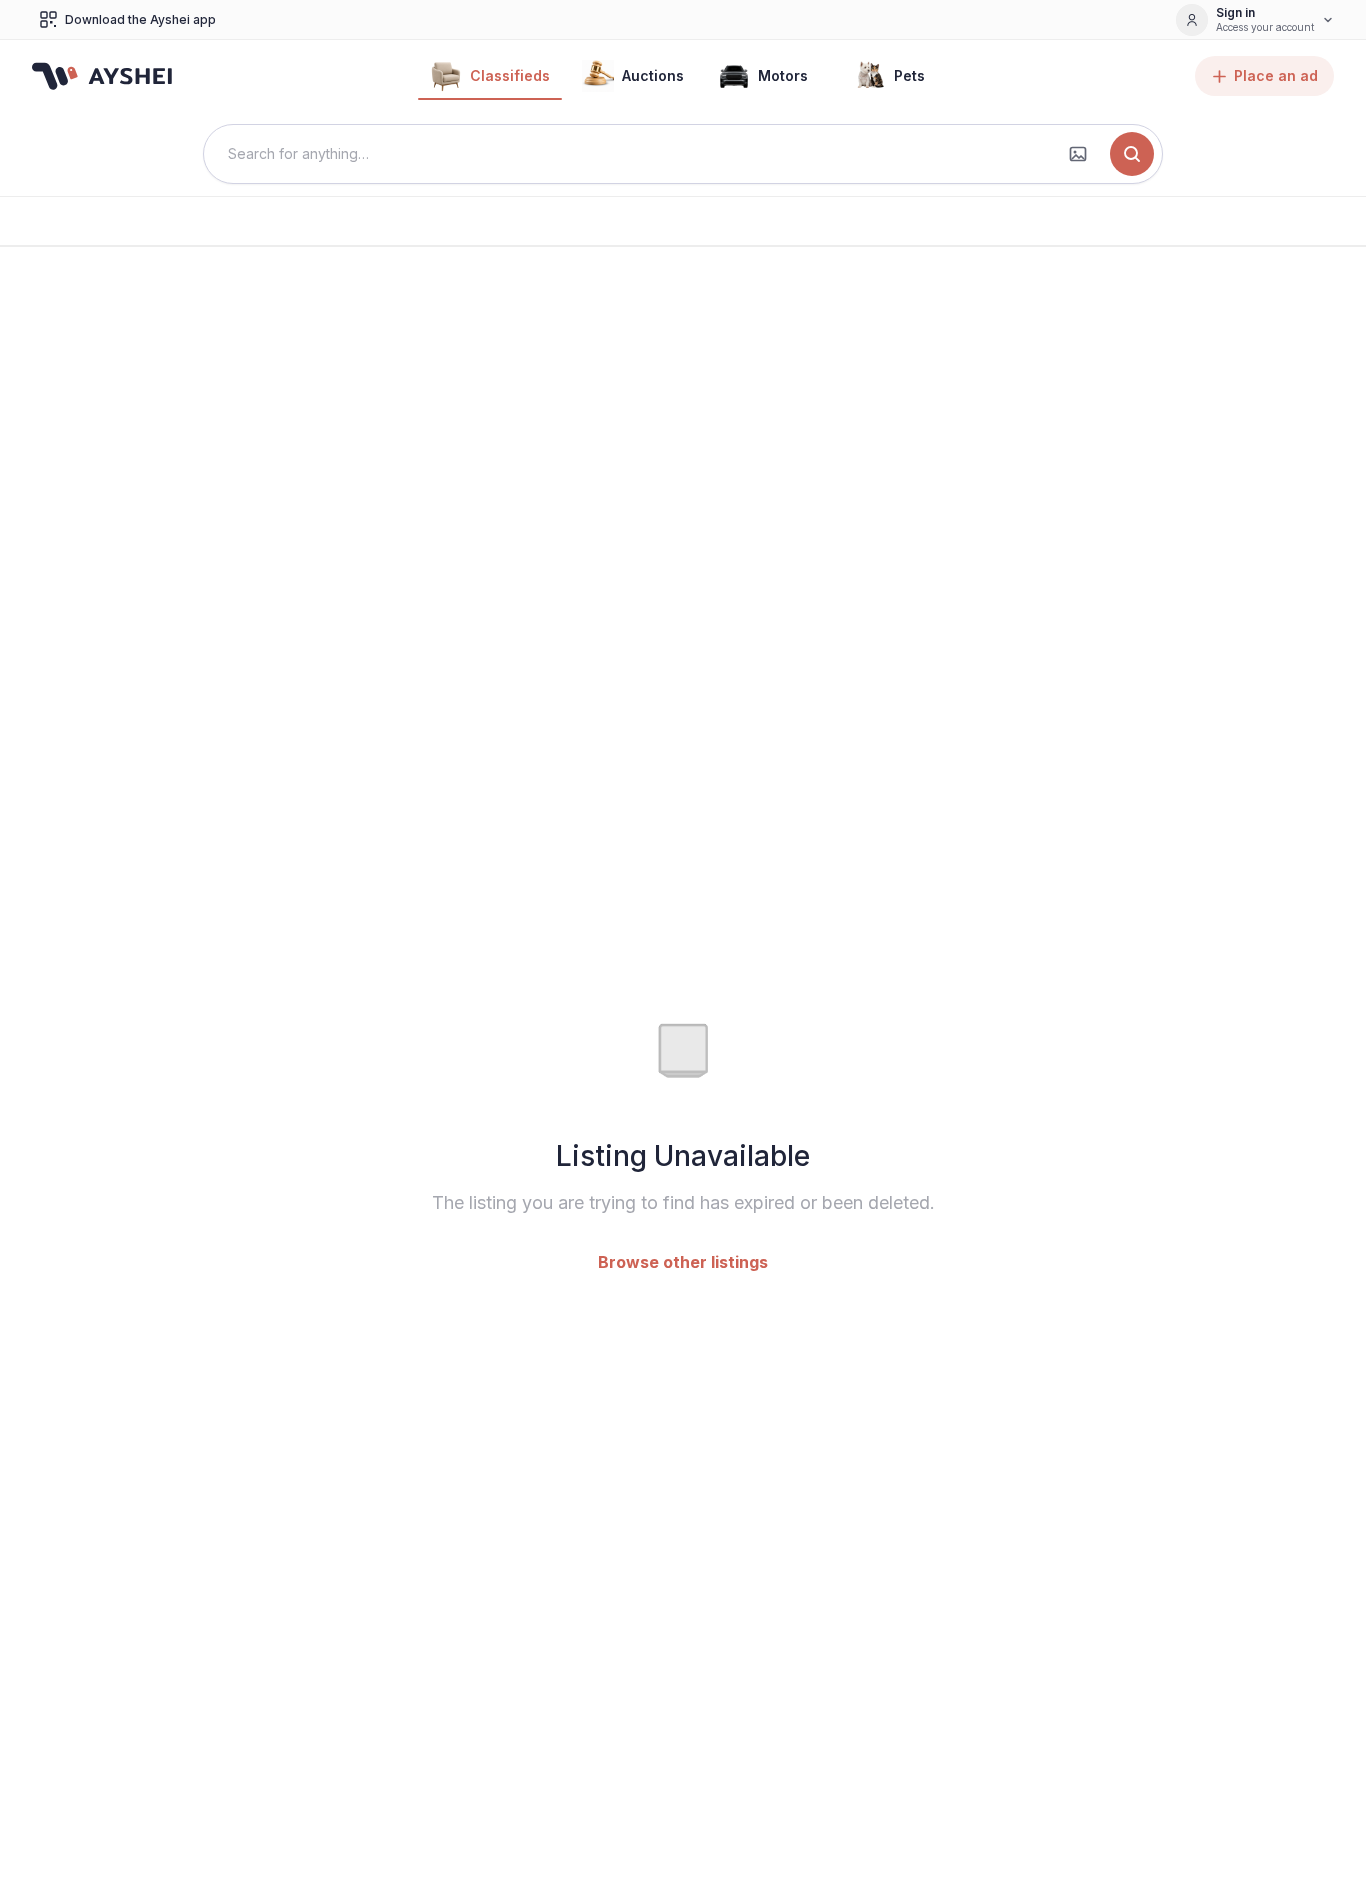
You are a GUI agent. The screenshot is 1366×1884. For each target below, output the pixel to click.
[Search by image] (1078, 154)
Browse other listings (683, 1262)
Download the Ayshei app (140, 19)
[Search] (1132, 154)
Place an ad (1276, 75)
